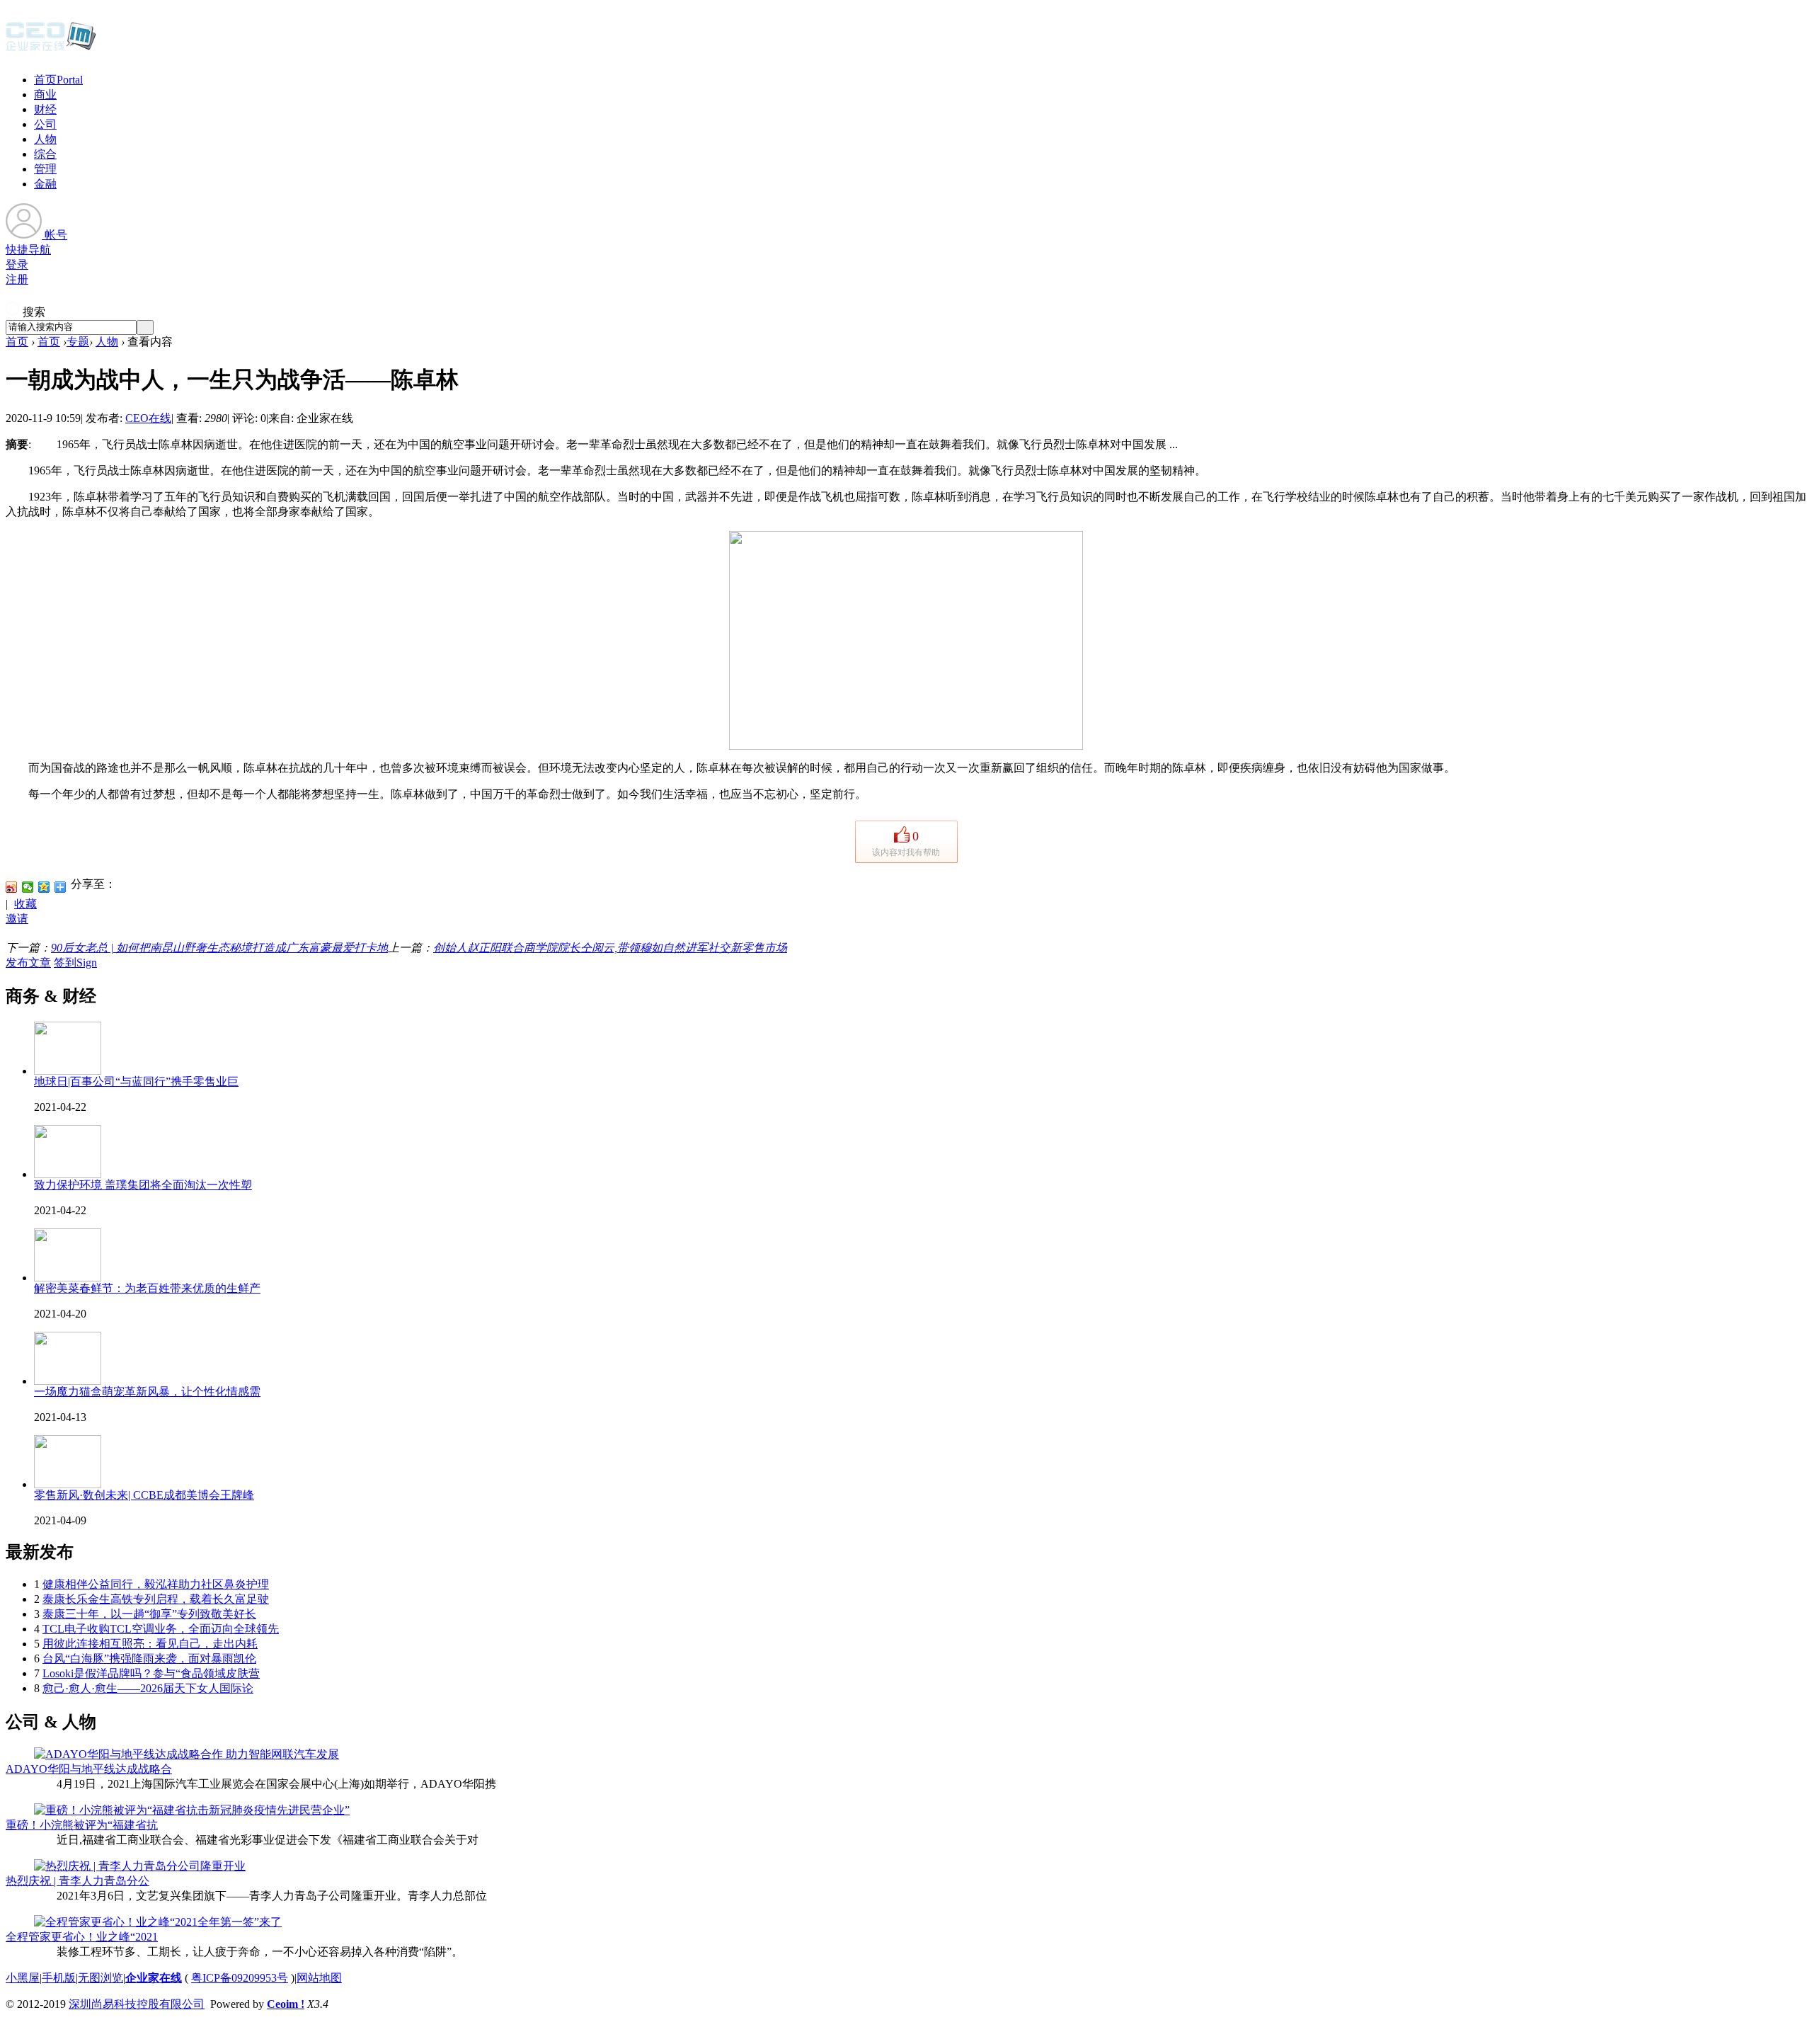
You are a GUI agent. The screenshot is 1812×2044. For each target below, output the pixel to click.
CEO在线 (148, 418)
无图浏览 (101, 1978)
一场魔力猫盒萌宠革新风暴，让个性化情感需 (147, 1392)
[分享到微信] (28, 887)
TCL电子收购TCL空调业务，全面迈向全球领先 (161, 1629)
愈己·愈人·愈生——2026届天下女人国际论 (148, 1688)
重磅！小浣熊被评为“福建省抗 (82, 1825)
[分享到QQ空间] (44, 887)
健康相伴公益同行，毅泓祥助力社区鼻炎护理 (156, 1584)
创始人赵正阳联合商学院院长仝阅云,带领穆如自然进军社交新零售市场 (610, 948)
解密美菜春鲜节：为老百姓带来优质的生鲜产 (147, 1288)
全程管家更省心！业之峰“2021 (82, 1937)
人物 (45, 139)
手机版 (59, 1978)
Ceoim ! (286, 2004)
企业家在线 (154, 1978)
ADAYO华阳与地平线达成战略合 (89, 1769)
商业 (45, 95)
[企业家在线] (51, 50)
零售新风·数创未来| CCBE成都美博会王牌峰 (144, 1495)
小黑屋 (23, 1978)
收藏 (25, 904)
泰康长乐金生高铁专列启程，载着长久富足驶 (156, 1599)
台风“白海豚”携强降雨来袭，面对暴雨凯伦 (149, 1658)
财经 (45, 109)
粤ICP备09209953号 (240, 1978)
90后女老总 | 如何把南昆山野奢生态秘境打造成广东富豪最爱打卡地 (219, 948)
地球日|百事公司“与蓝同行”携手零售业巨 (136, 1081)
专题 (78, 342)
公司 (45, 124)
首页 (58, 80)
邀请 (17, 919)
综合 (45, 154)
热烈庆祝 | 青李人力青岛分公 (78, 1881)
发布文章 (28, 963)
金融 (45, 184)
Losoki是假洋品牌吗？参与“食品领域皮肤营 (151, 1673)
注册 (17, 279)
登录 (17, 264)
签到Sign (75, 963)
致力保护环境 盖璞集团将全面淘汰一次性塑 (143, 1185)
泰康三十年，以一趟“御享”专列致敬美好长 (149, 1614)
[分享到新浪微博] (12, 887)
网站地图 (319, 1978)
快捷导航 (28, 250)
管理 (45, 169)
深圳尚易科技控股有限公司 (137, 2004)
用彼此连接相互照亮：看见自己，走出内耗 (150, 1644)
